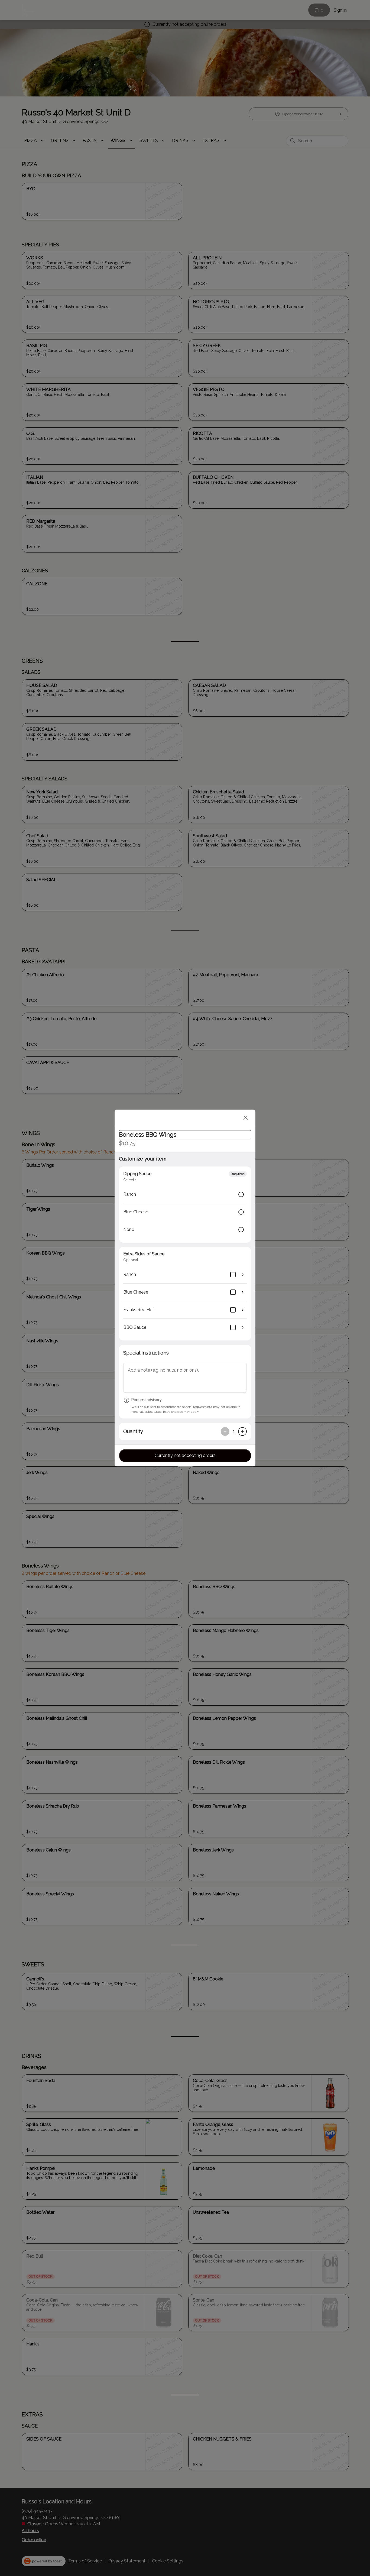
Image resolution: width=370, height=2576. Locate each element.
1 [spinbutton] (234, 1431)
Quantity (133, 1431)
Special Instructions (146, 1353)
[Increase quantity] (242, 1431)
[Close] (246, 1118)
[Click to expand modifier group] (243, 1275)
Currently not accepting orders (185, 1455)
